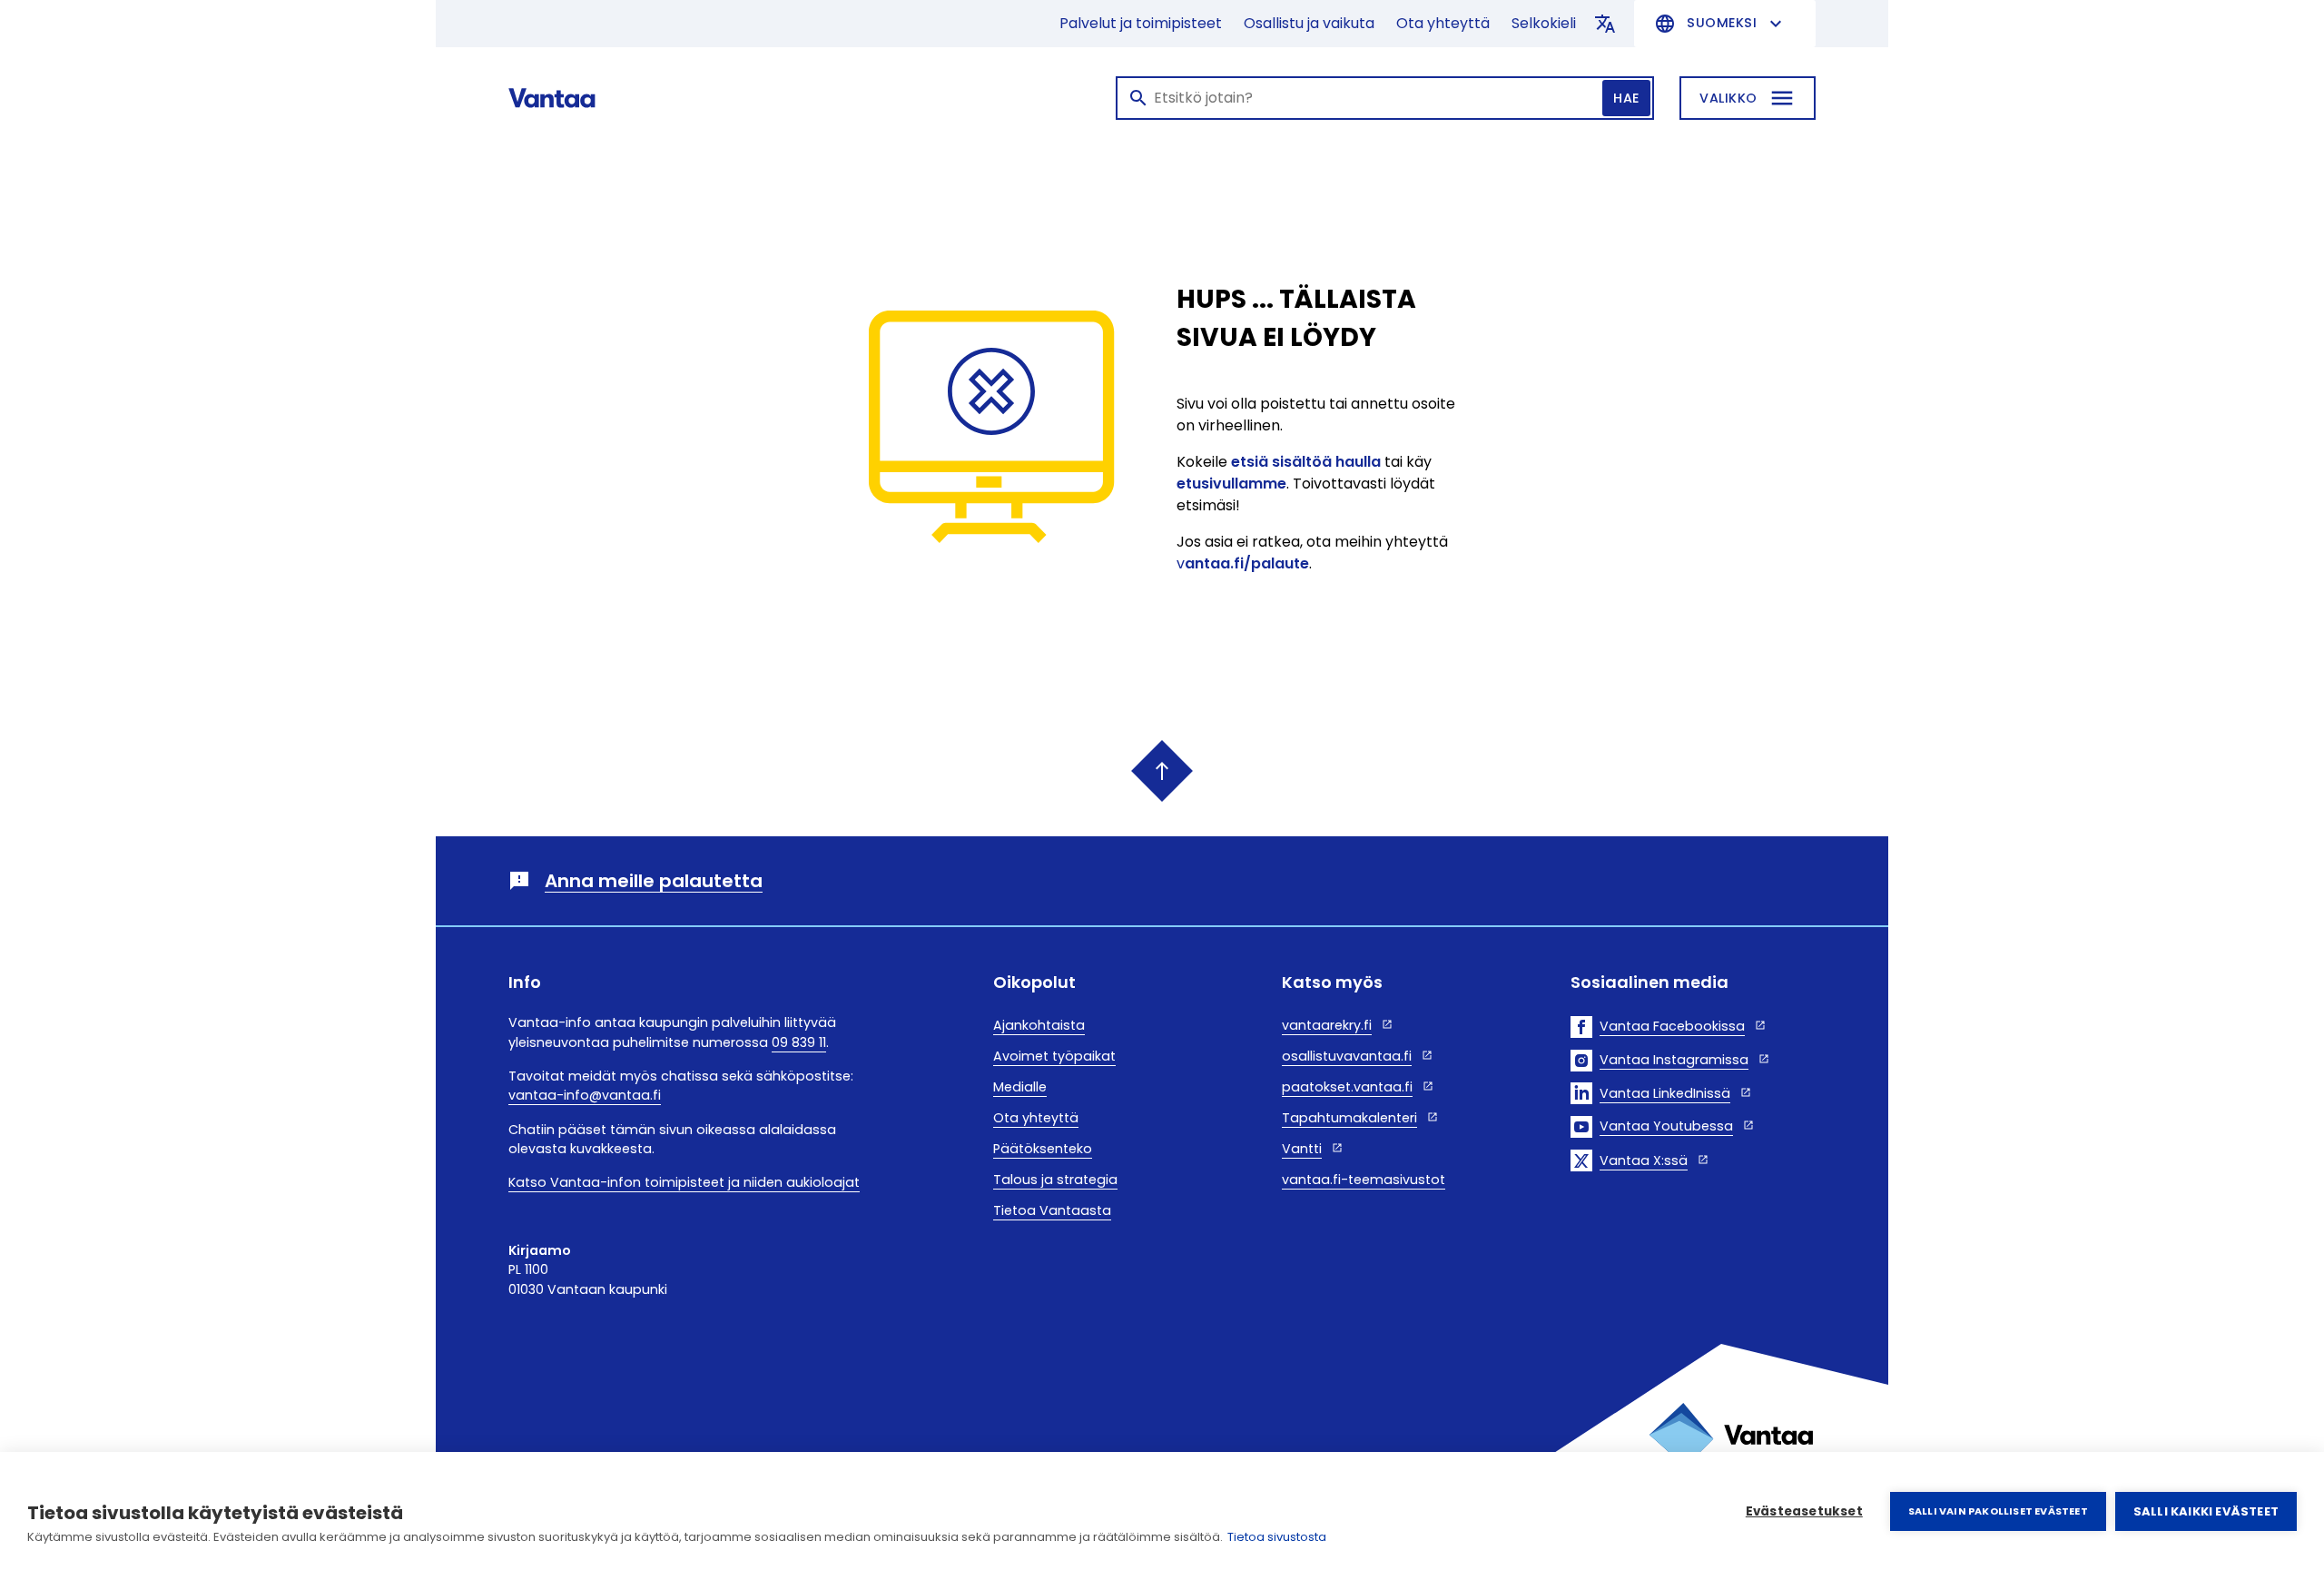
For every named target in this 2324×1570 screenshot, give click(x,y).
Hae (1626, 98)
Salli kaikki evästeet (2206, 1511)
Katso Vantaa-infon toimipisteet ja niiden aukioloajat (684, 1182)
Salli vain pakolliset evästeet (1998, 1511)
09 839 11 (799, 1042)
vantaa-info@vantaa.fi (585, 1095)
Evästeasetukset (1804, 1511)
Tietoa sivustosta (1277, 1537)
